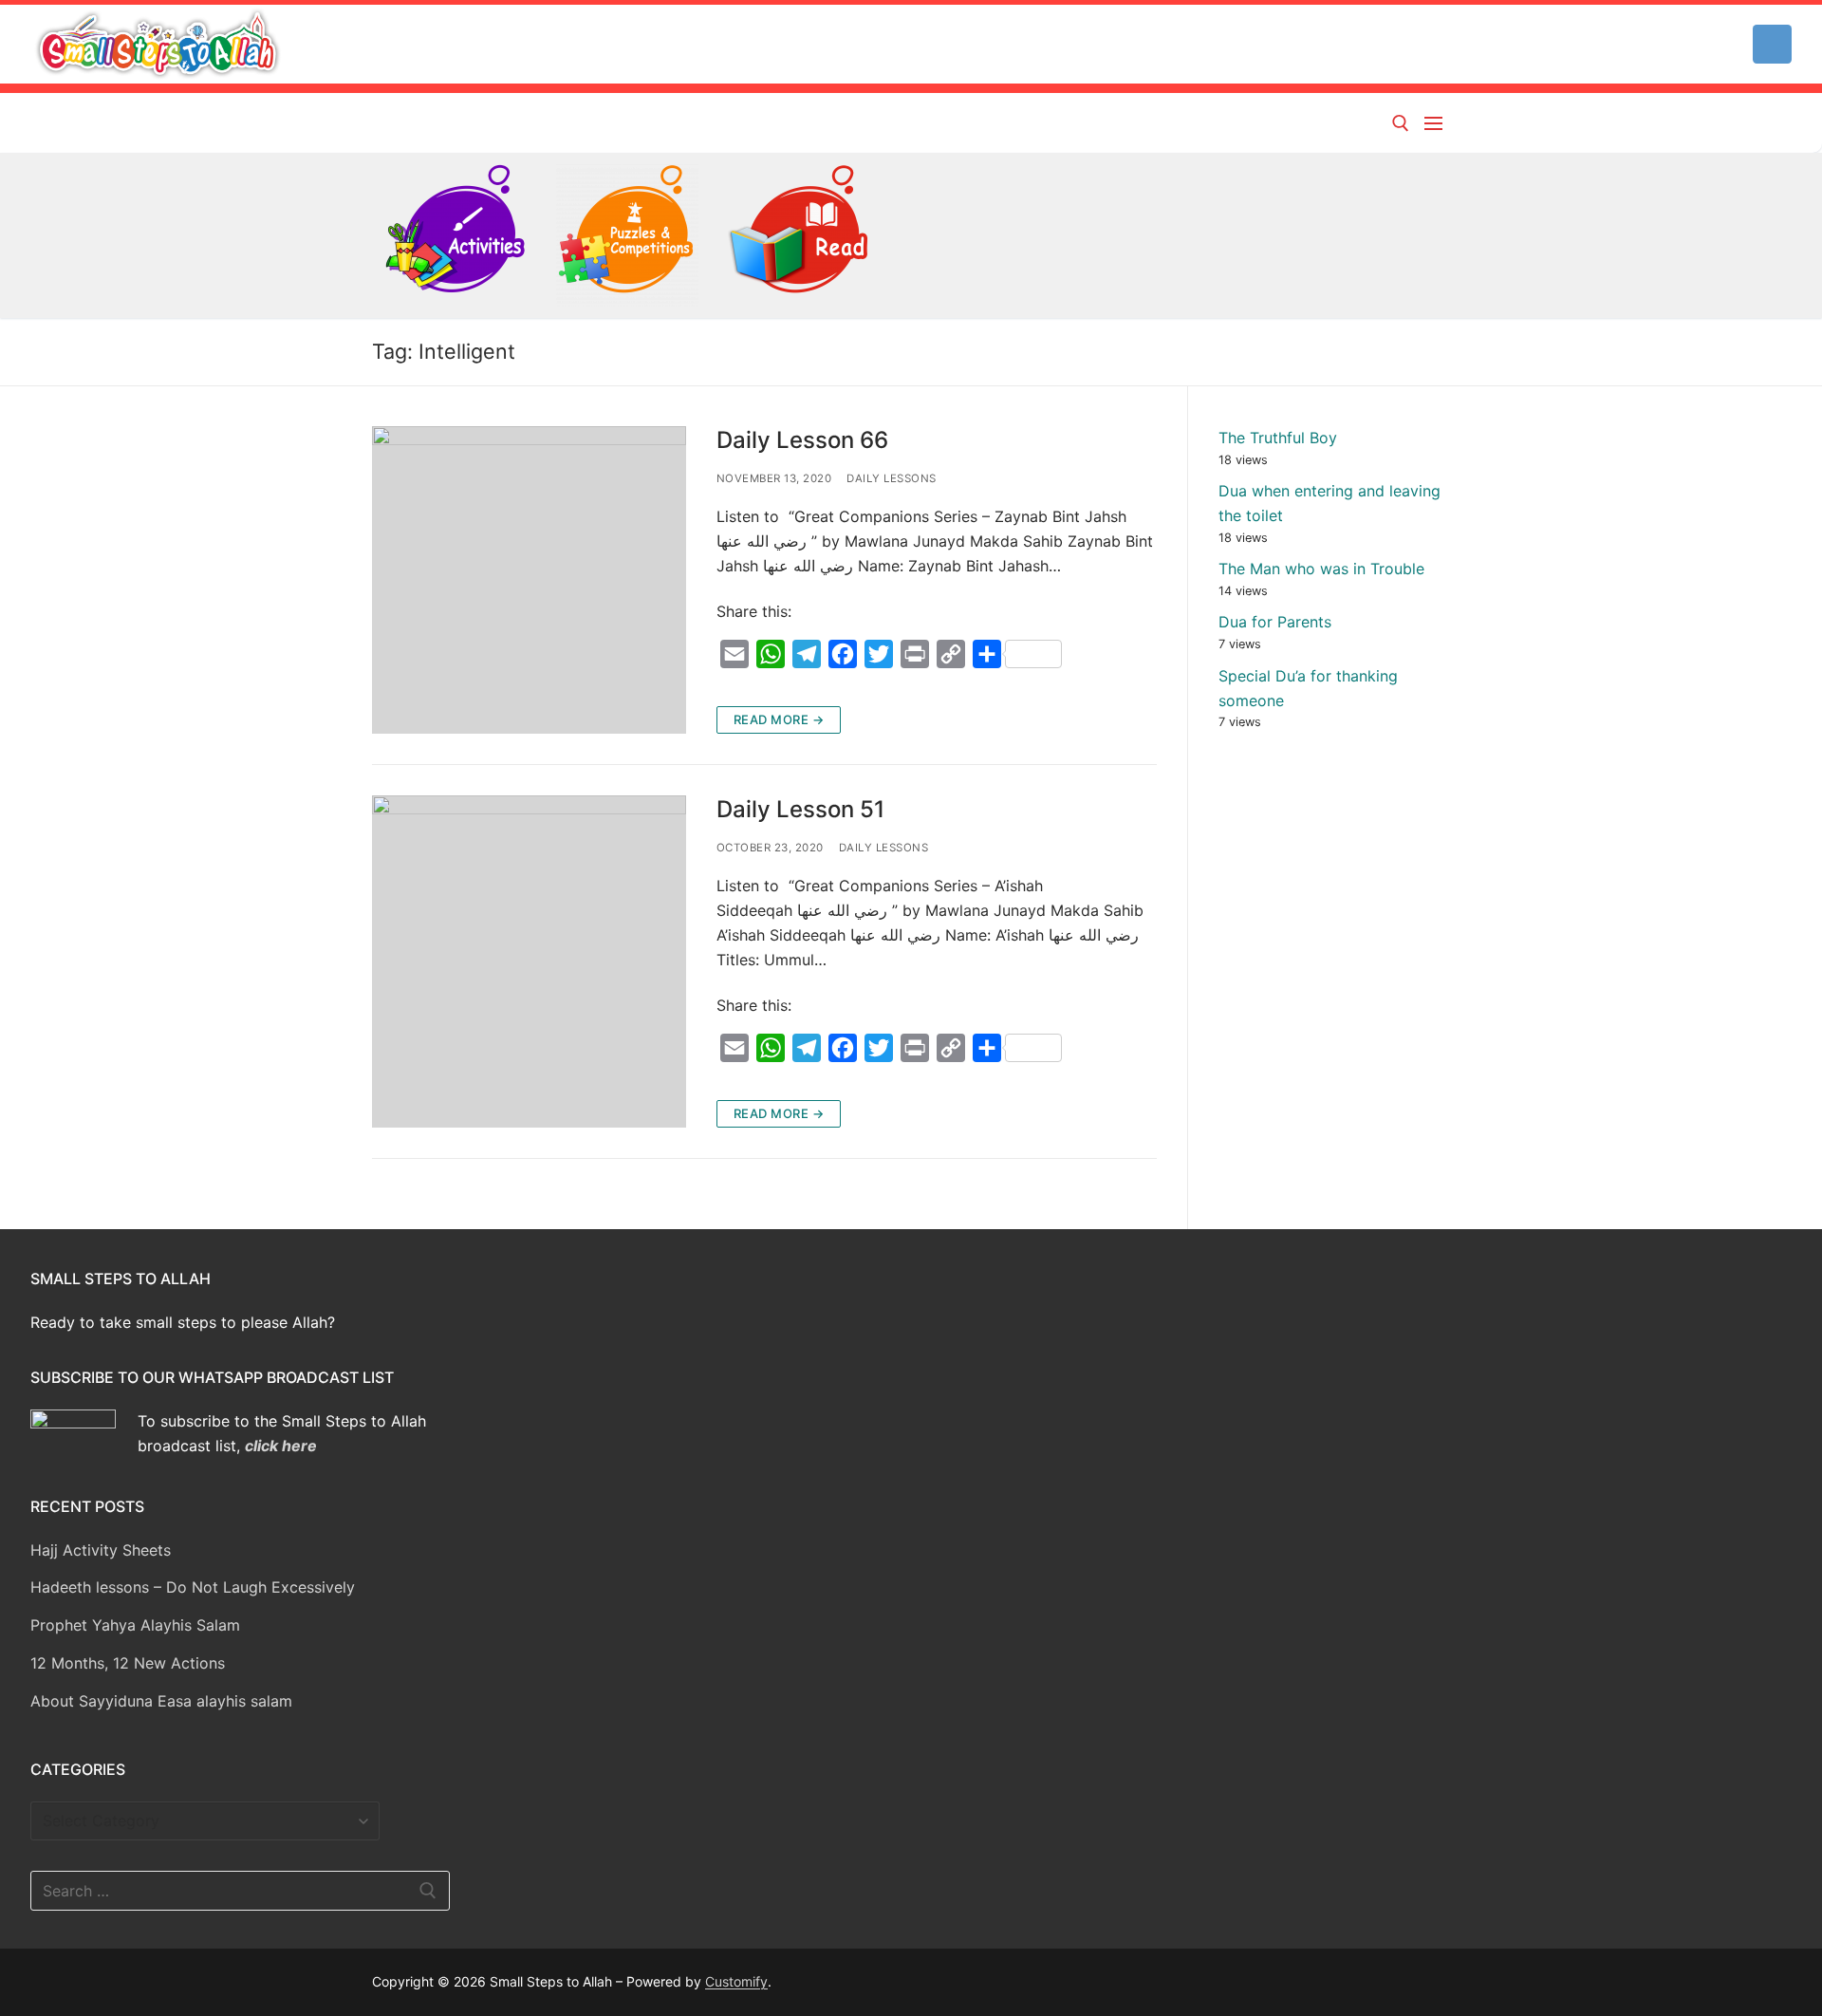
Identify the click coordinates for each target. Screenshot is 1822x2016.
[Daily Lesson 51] (529, 961)
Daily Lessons (892, 478)
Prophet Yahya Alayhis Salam (135, 1625)
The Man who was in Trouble (1321, 569)
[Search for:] (240, 1891)
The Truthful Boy (1278, 438)
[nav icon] (1437, 123)
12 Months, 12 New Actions (128, 1663)
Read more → (779, 719)
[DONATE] (1772, 44)
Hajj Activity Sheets (101, 1550)
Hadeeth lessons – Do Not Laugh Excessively (193, 1587)
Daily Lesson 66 (802, 440)
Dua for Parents (1275, 622)
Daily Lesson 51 (800, 809)
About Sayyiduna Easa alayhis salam (161, 1701)
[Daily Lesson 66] (529, 580)
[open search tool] (1401, 123)
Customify (736, 1981)
